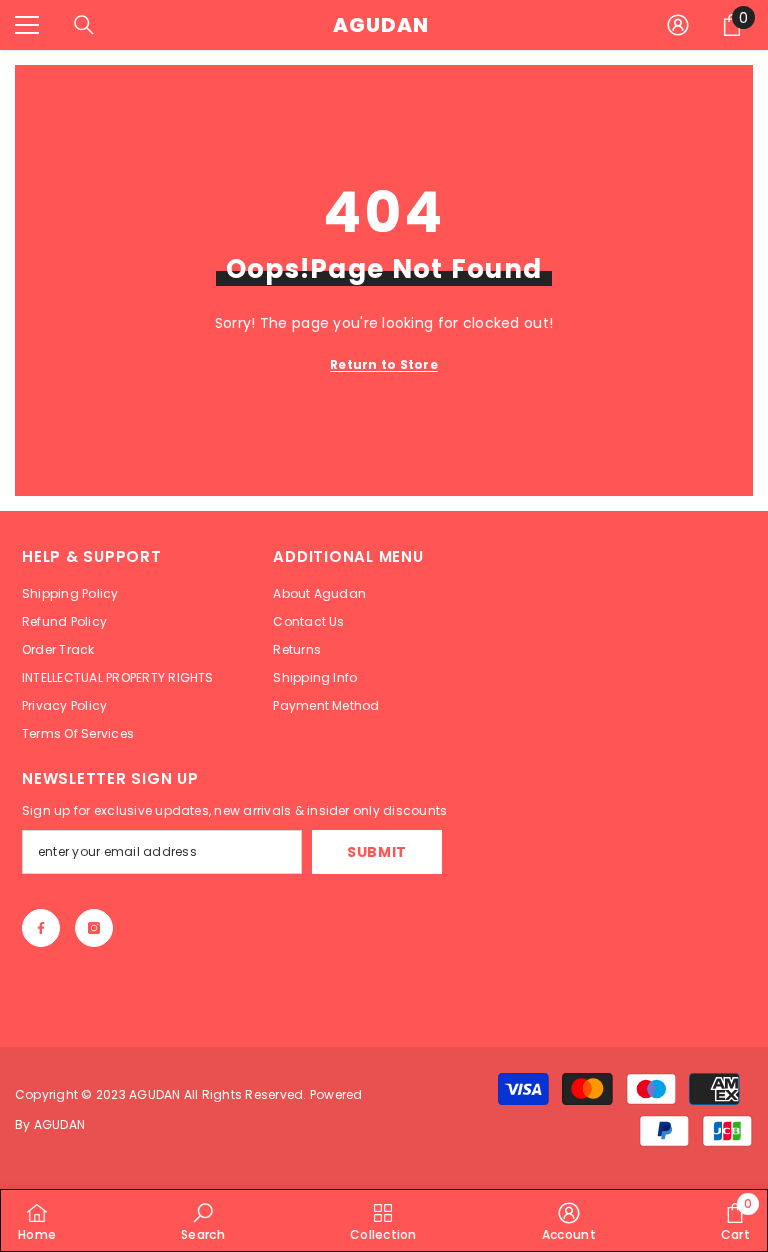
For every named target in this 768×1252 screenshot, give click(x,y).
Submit (377, 852)
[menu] (27, 25)
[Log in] (678, 25)
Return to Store (384, 364)
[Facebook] (41, 928)
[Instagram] (94, 928)
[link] (203, 1220)
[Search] (84, 25)
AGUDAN (156, 1094)
